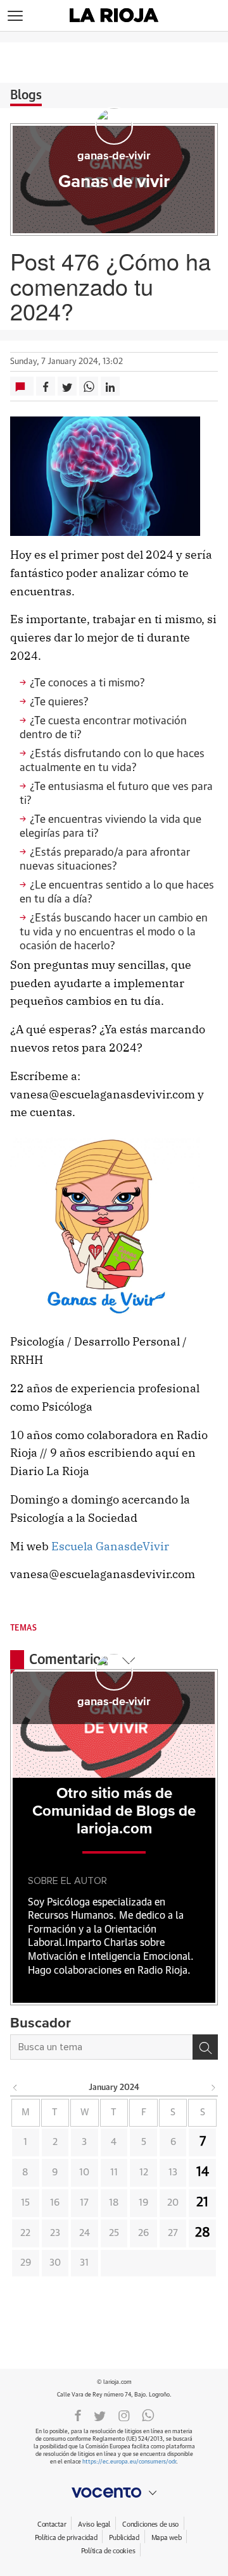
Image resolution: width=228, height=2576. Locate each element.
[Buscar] (205, 2047)
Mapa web (167, 2538)
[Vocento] (114, 2493)
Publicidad (124, 2538)
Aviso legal (94, 2524)
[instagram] (124, 2415)
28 (203, 2233)
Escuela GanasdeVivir (110, 1546)
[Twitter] (100, 2415)
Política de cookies (108, 2551)
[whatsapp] (148, 2415)
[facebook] (78, 2415)
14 (203, 2172)
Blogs (26, 95)
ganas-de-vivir (114, 156)
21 (202, 2202)
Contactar (52, 2524)
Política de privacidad (66, 2538)
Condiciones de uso (150, 2524)
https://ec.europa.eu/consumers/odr (129, 2462)
